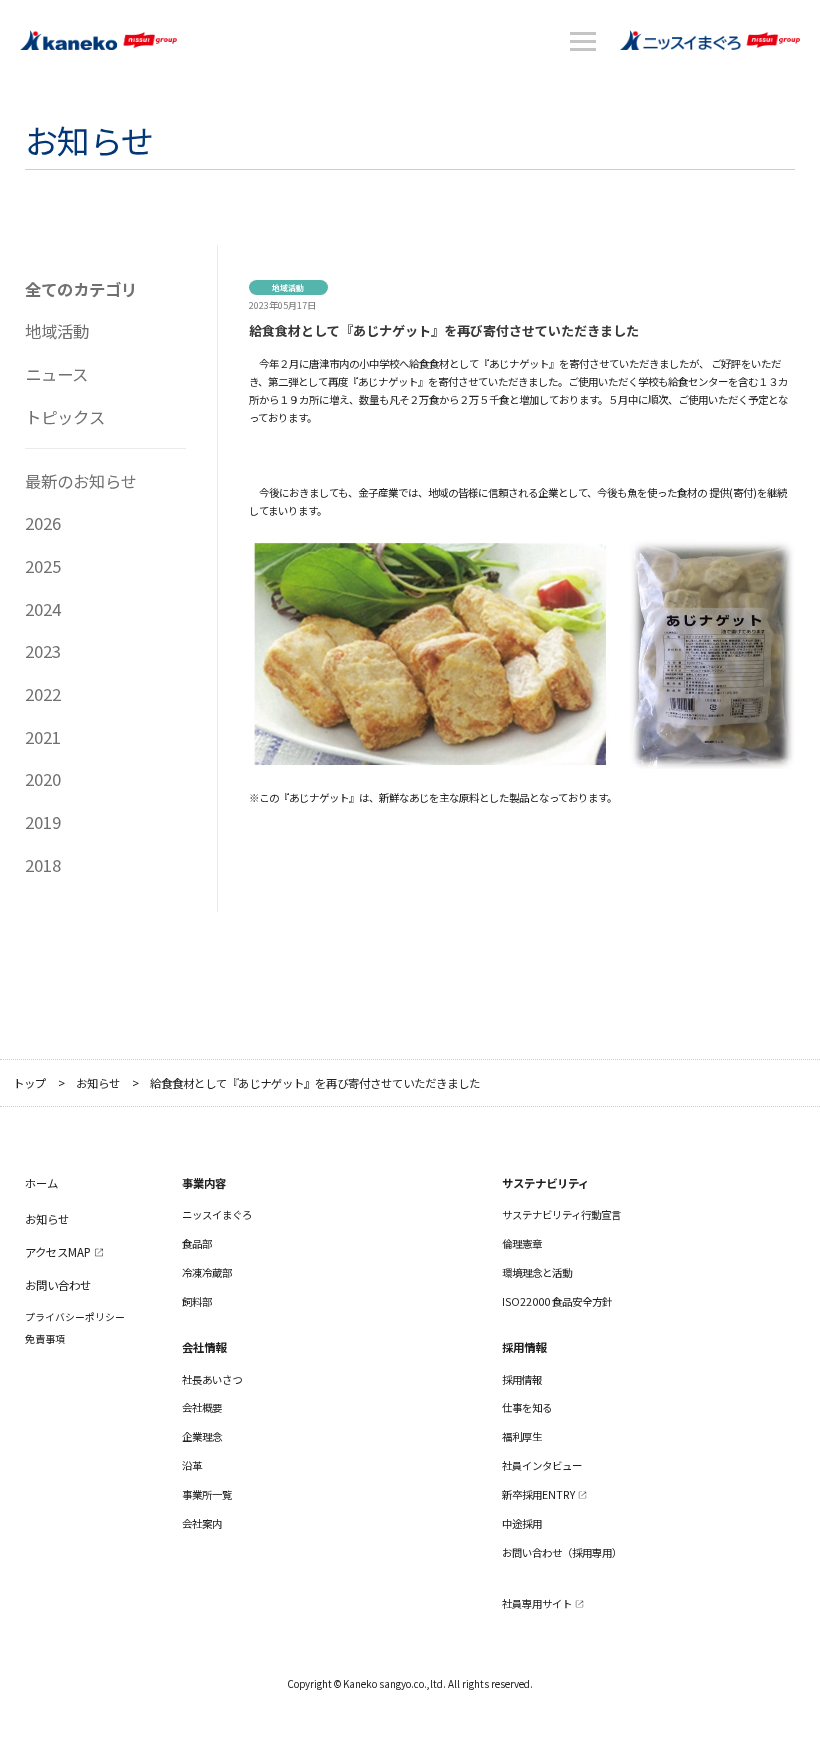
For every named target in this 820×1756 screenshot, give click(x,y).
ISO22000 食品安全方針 (557, 1301)
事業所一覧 (207, 1494)
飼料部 (197, 1301)
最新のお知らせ (81, 481)
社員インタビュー (542, 1465)
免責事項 (45, 1339)
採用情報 (522, 1379)
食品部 (197, 1243)
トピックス (65, 417)
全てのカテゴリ (81, 289)
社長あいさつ (212, 1379)
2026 (43, 523)
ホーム (41, 1183)
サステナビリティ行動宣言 (561, 1214)
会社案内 (202, 1523)
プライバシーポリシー (75, 1317)
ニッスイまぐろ (217, 1214)
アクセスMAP (58, 1252)
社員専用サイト (537, 1603)
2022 (43, 694)
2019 (43, 822)
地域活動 (57, 331)
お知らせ (98, 1083)
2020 (43, 779)
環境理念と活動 (537, 1272)
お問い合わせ (58, 1285)
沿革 (192, 1465)
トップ (29, 1083)
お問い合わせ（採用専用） (562, 1552)
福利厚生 (522, 1436)
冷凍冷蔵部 (207, 1272)
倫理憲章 (522, 1243)
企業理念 (202, 1436)
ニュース (56, 374)
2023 (43, 651)
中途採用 (522, 1523)
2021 (43, 737)
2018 (43, 865)
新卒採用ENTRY (538, 1494)
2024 (43, 609)
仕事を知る (527, 1407)
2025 (43, 566)
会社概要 (202, 1407)
